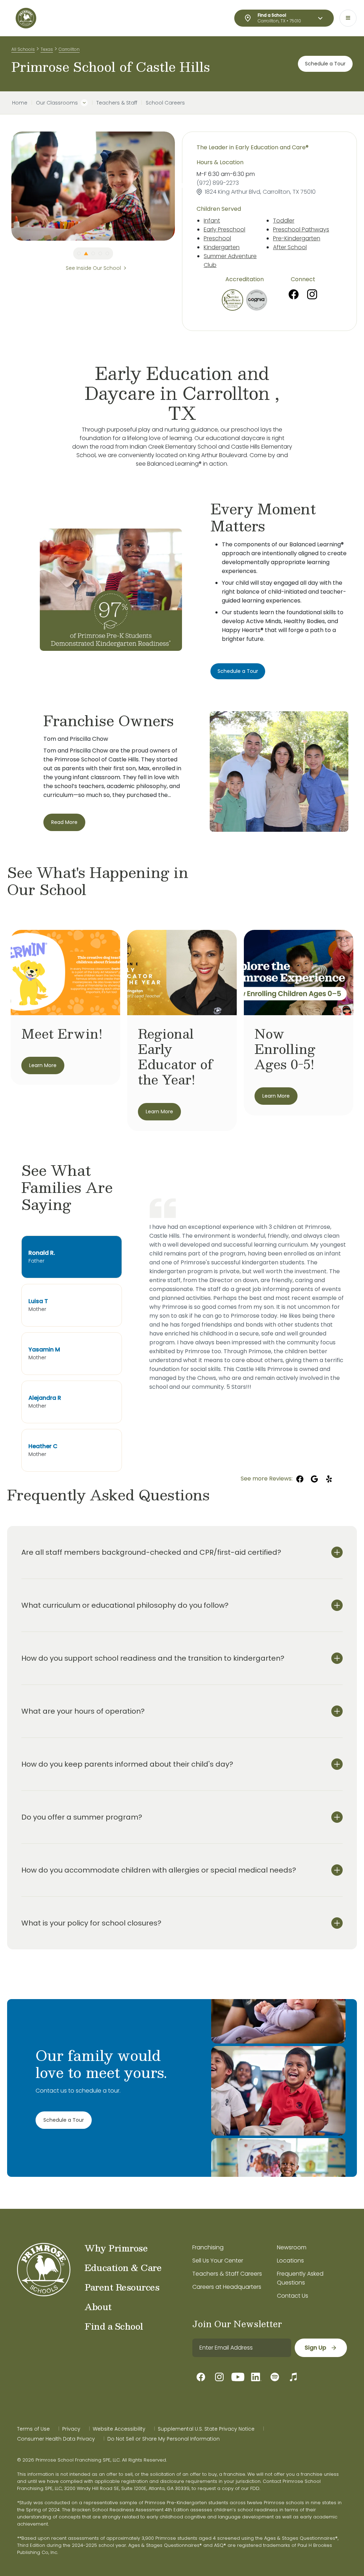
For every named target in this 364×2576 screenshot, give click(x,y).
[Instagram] (312, 294)
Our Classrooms (57, 103)
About (98, 2307)
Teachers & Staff (117, 103)
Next (180, 186)
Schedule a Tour (325, 64)
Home (20, 103)
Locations (290, 2261)
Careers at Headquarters (227, 2287)
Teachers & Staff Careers (227, 2274)
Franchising (208, 2247)
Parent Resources (122, 2287)
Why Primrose (116, 2248)
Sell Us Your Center (218, 2261)
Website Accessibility (119, 2429)
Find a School (114, 2326)
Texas (47, 49)
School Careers (165, 103)
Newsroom (292, 2247)
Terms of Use (33, 2429)
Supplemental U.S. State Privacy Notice (206, 2429)
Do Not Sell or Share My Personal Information (164, 2439)
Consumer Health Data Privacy (56, 2439)
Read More (64, 822)
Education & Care (123, 2267)
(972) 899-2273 (218, 183)
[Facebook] (294, 294)
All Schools (23, 49)
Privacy (71, 2429)
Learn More (43, 1065)
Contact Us (293, 2296)
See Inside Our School (93, 268)
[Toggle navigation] (348, 18)
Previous (6, 186)
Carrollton (69, 49)
